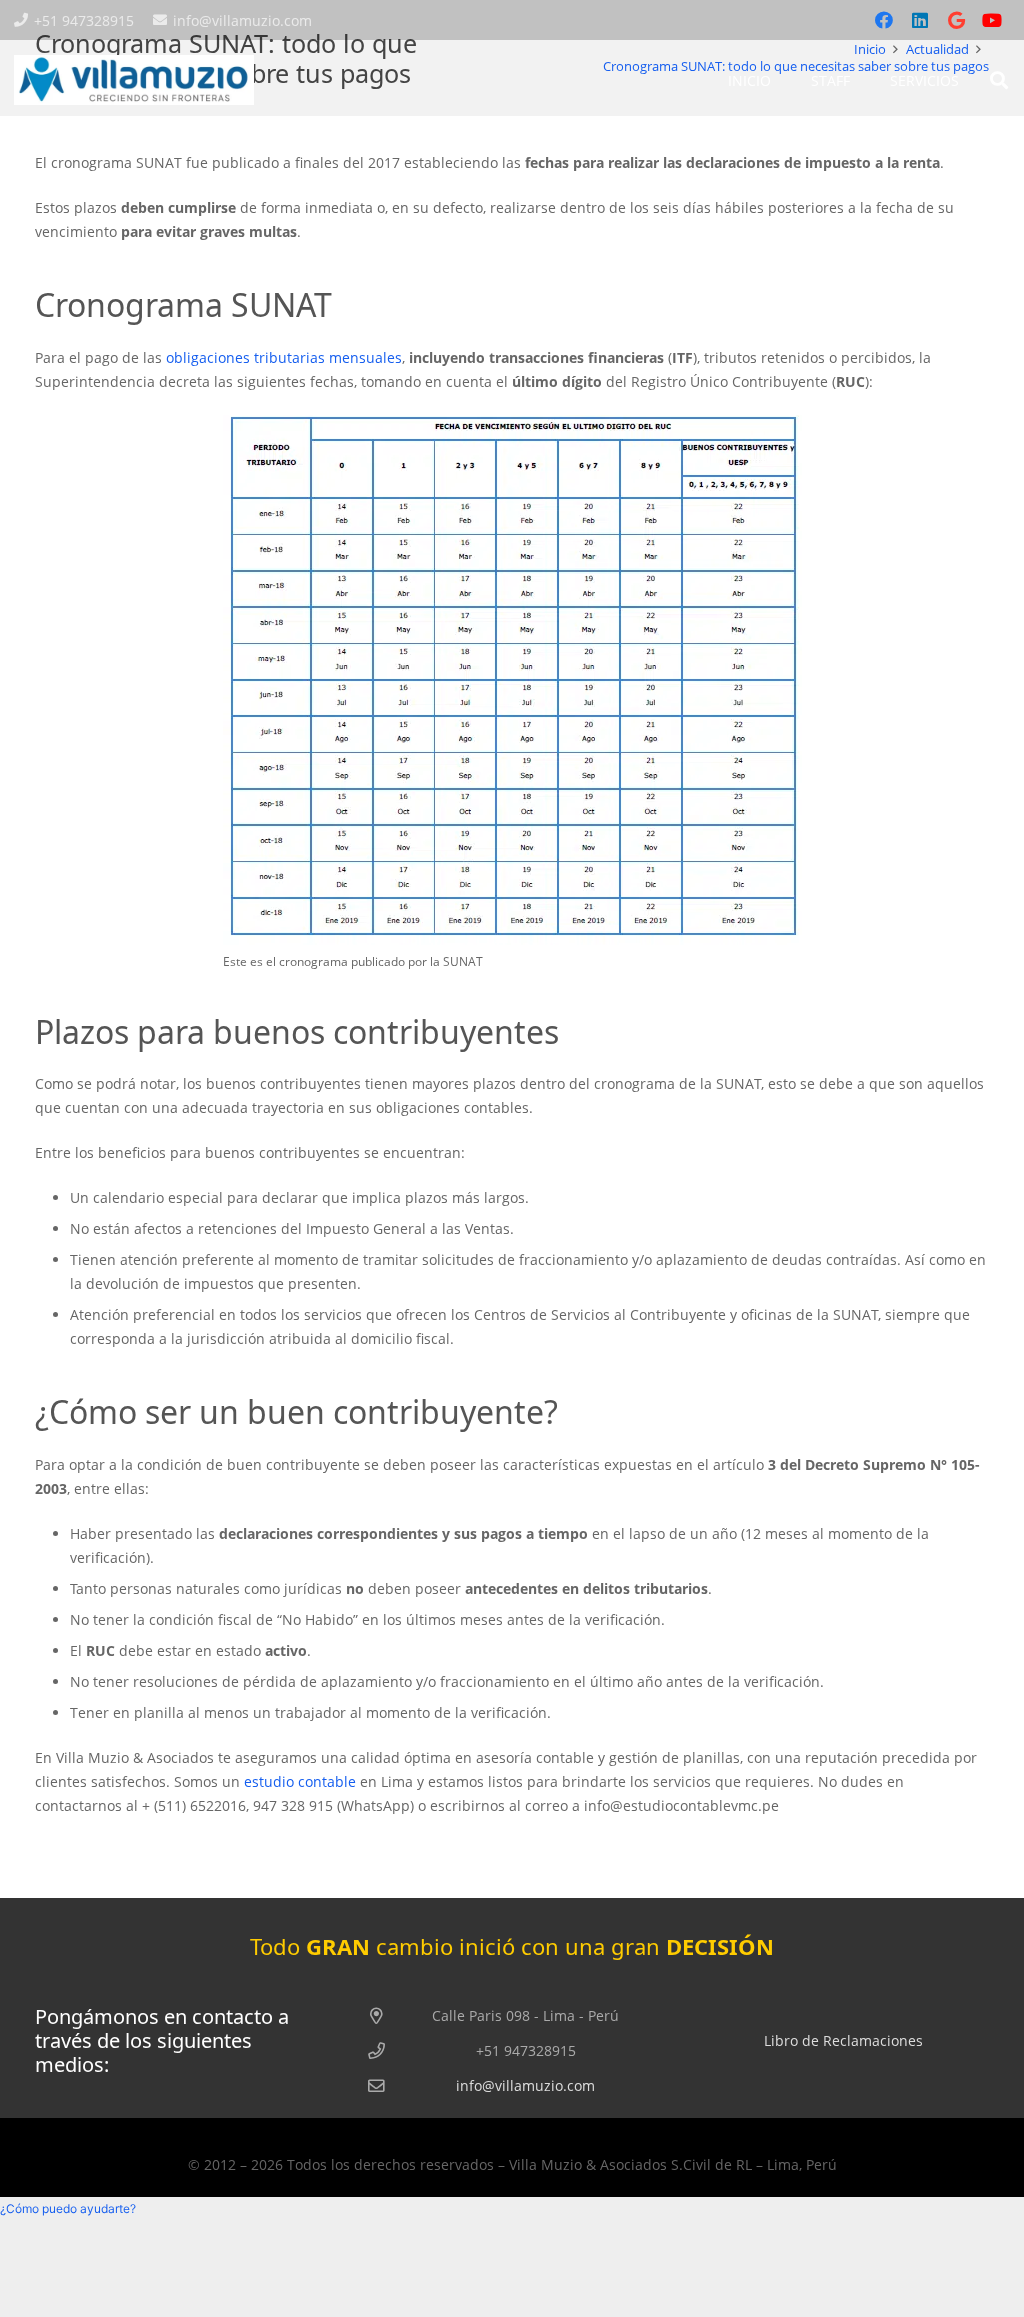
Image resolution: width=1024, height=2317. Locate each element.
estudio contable (300, 1781)
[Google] (956, 20)
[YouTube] (992, 20)
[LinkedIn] (920, 20)
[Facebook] (884, 20)
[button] (999, 80)
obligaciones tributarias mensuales (284, 357)
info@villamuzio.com (525, 2085)
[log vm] (134, 80)
